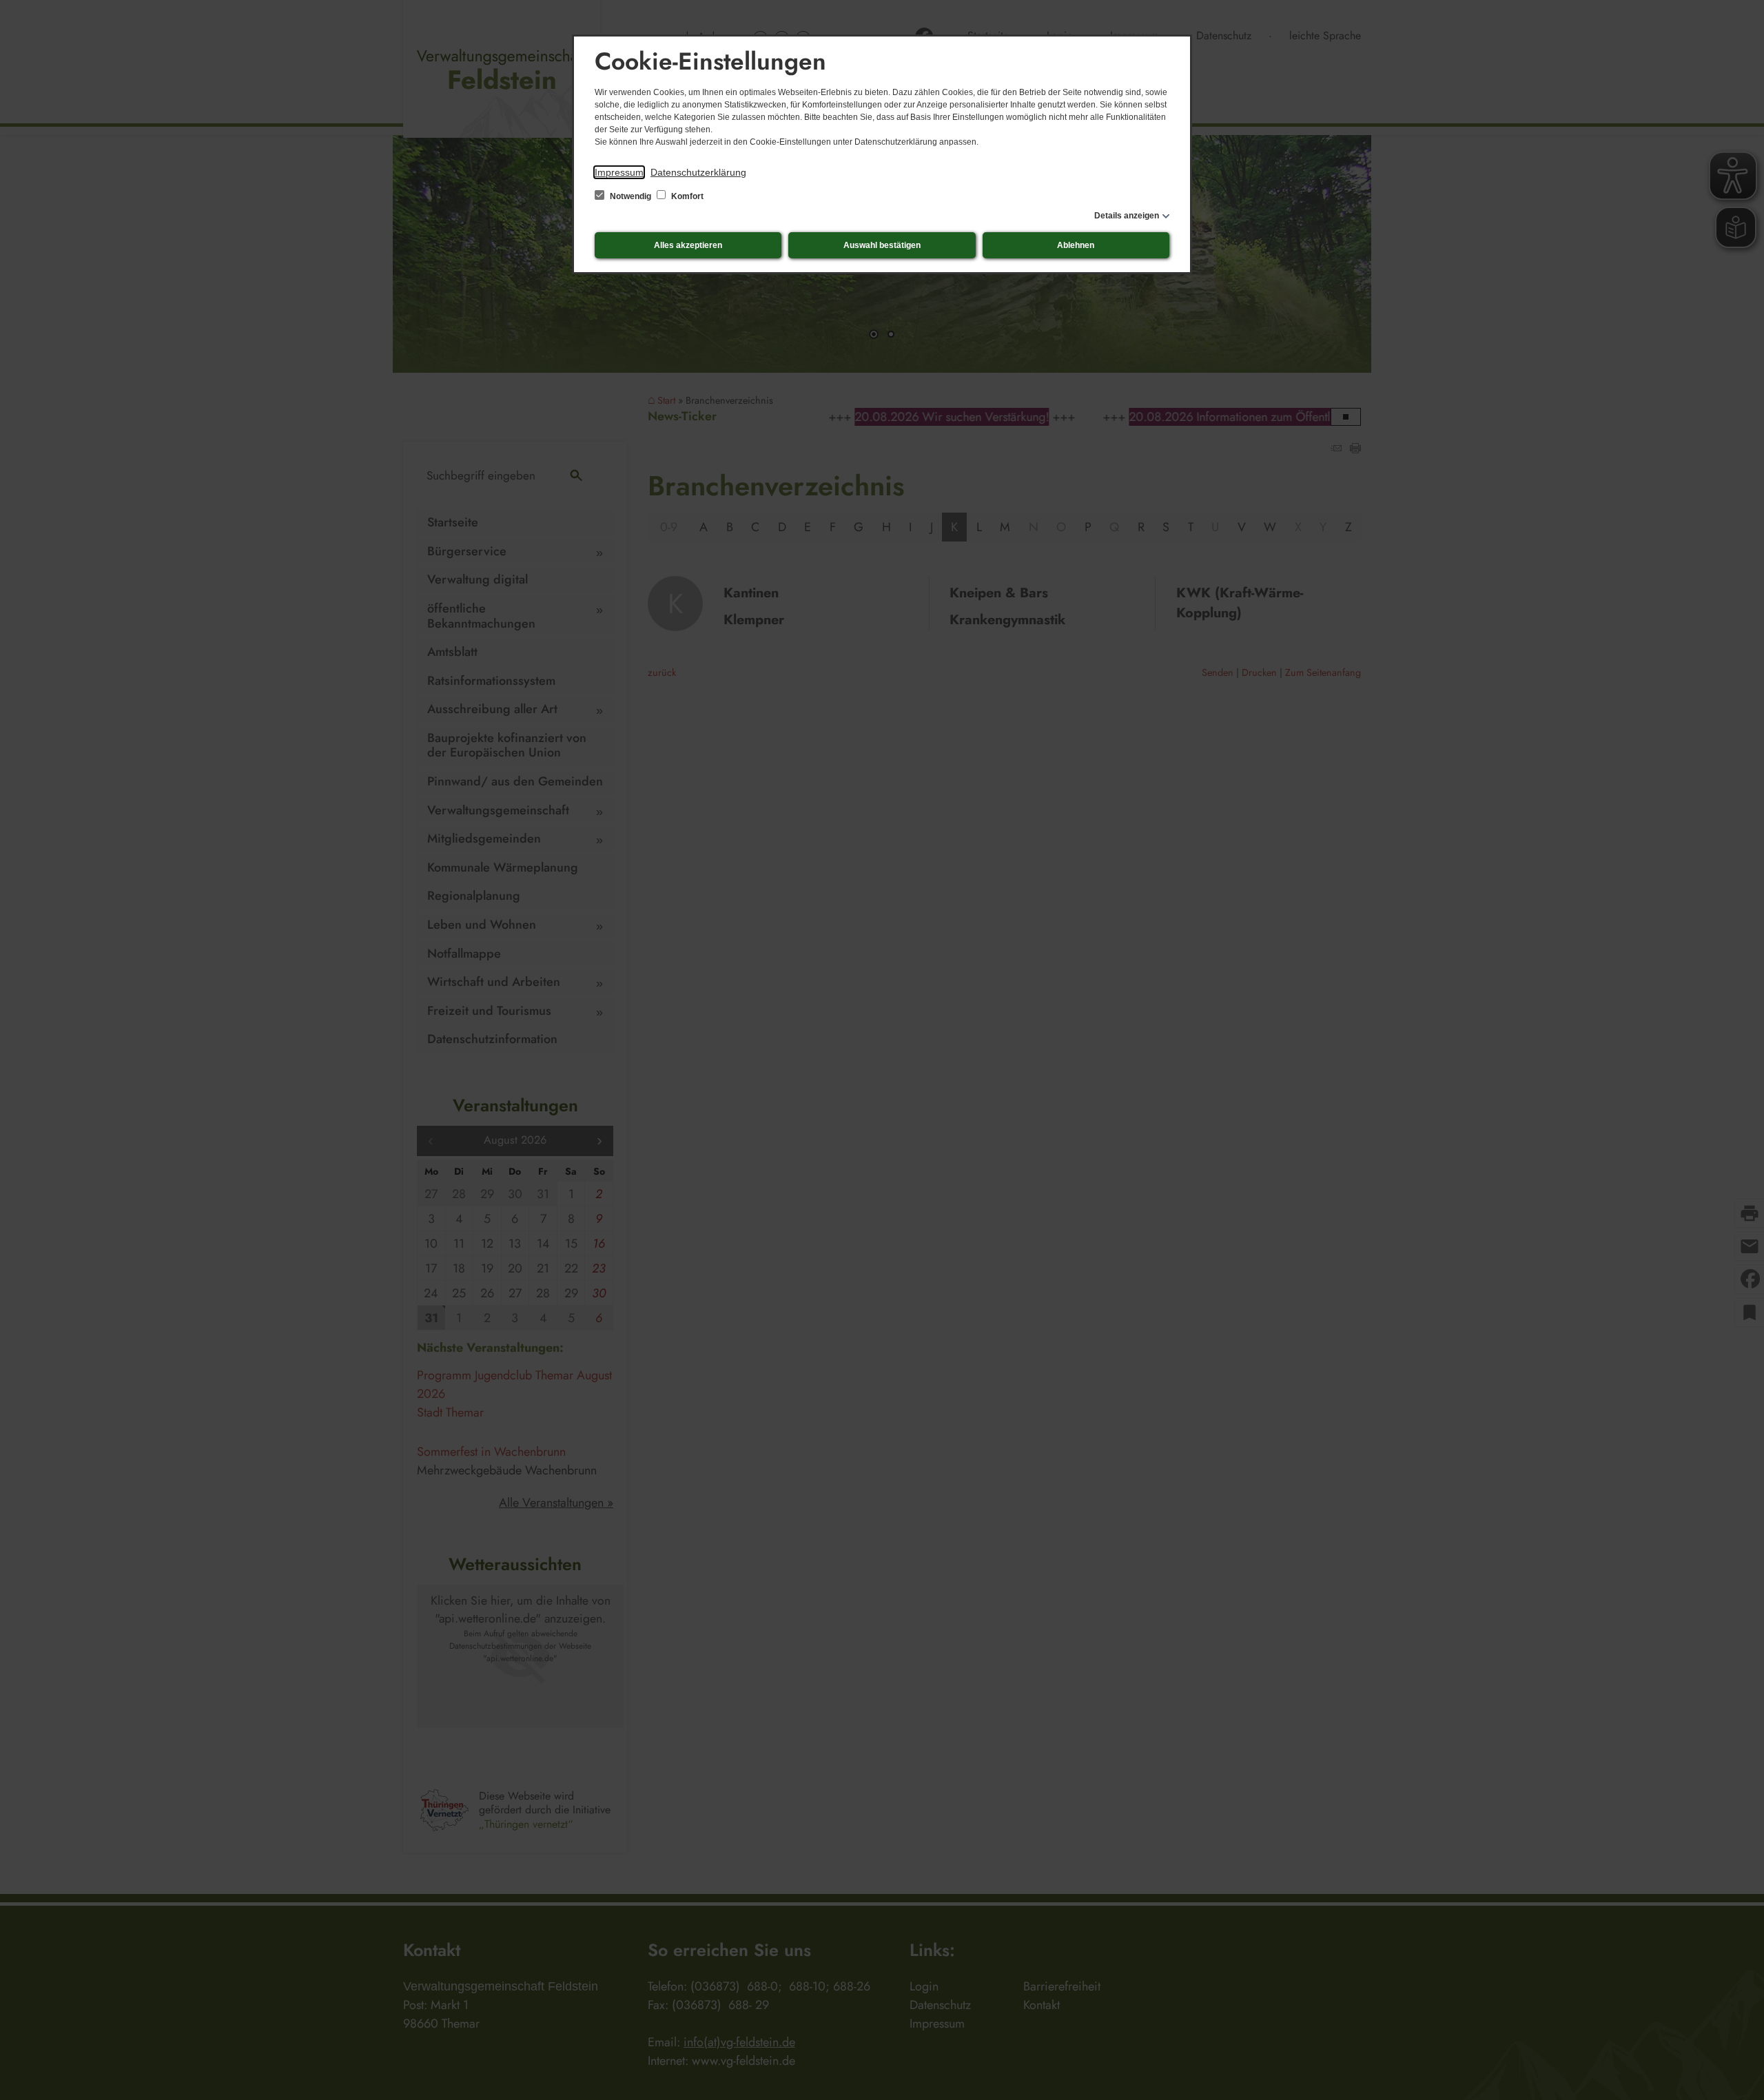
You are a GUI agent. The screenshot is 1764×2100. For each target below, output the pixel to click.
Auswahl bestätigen (882, 245)
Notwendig (630, 196)
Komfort (686, 196)
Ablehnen (1076, 245)
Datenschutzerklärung (698, 172)
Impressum (619, 172)
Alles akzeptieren (688, 245)
